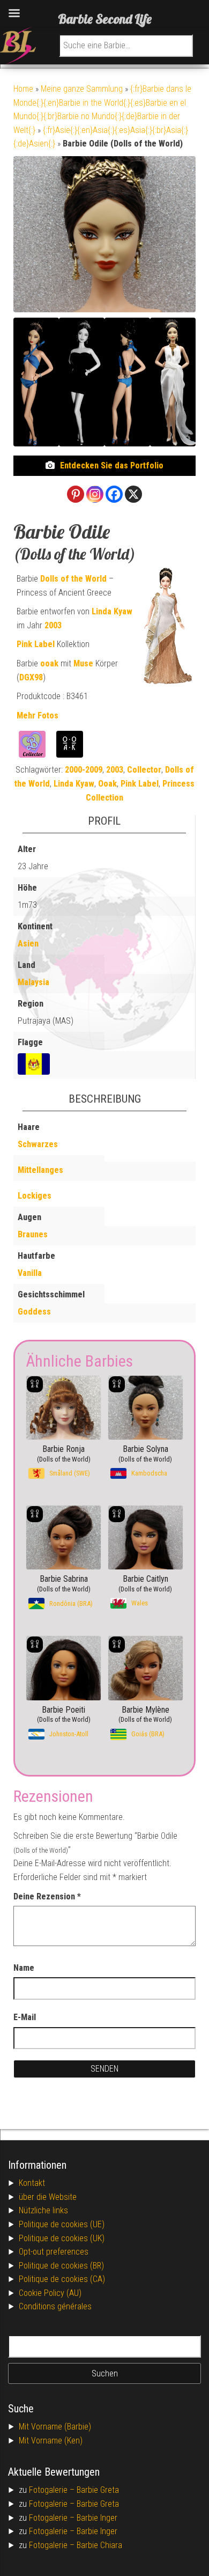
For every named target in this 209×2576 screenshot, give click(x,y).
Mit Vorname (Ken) (51, 2441)
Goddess (34, 1312)
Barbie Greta (98, 2490)
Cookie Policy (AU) (50, 2293)
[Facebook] (114, 494)
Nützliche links (43, 2210)
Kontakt (32, 2183)
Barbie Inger (97, 2518)
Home (23, 89)
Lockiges (35, 1196)
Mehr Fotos (38, 715)
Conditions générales (55, 2306)
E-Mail (25, 2017)
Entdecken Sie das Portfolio (112, 465)
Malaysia (33, 982)
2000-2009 (84, 770)
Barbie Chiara (99, 2545)
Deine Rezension (47, 1896)
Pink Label (36, 644)
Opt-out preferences (54, 2252)
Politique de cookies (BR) (61, 2266)
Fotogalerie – (53, 2490)
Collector (144, 770)
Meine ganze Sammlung (82, 89)
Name (24, 1968)
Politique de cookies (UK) (62, 2238)
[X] (133, 494)
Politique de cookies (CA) (62, 2279)
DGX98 (31, 677)
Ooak (107, 784)
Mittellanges (40, 1170)
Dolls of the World (73, 579)
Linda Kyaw (112, 611)
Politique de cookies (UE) (62, 2224)
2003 (53, 625)
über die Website (48, 2197)
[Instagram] (95, 494)
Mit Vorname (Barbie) (55, 2427)
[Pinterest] (76, 494)
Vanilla (30, 1273)
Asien (28, 944)
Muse (83, 663)
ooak (49, 663)
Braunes (33, 1234)
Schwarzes (38, 1144)
